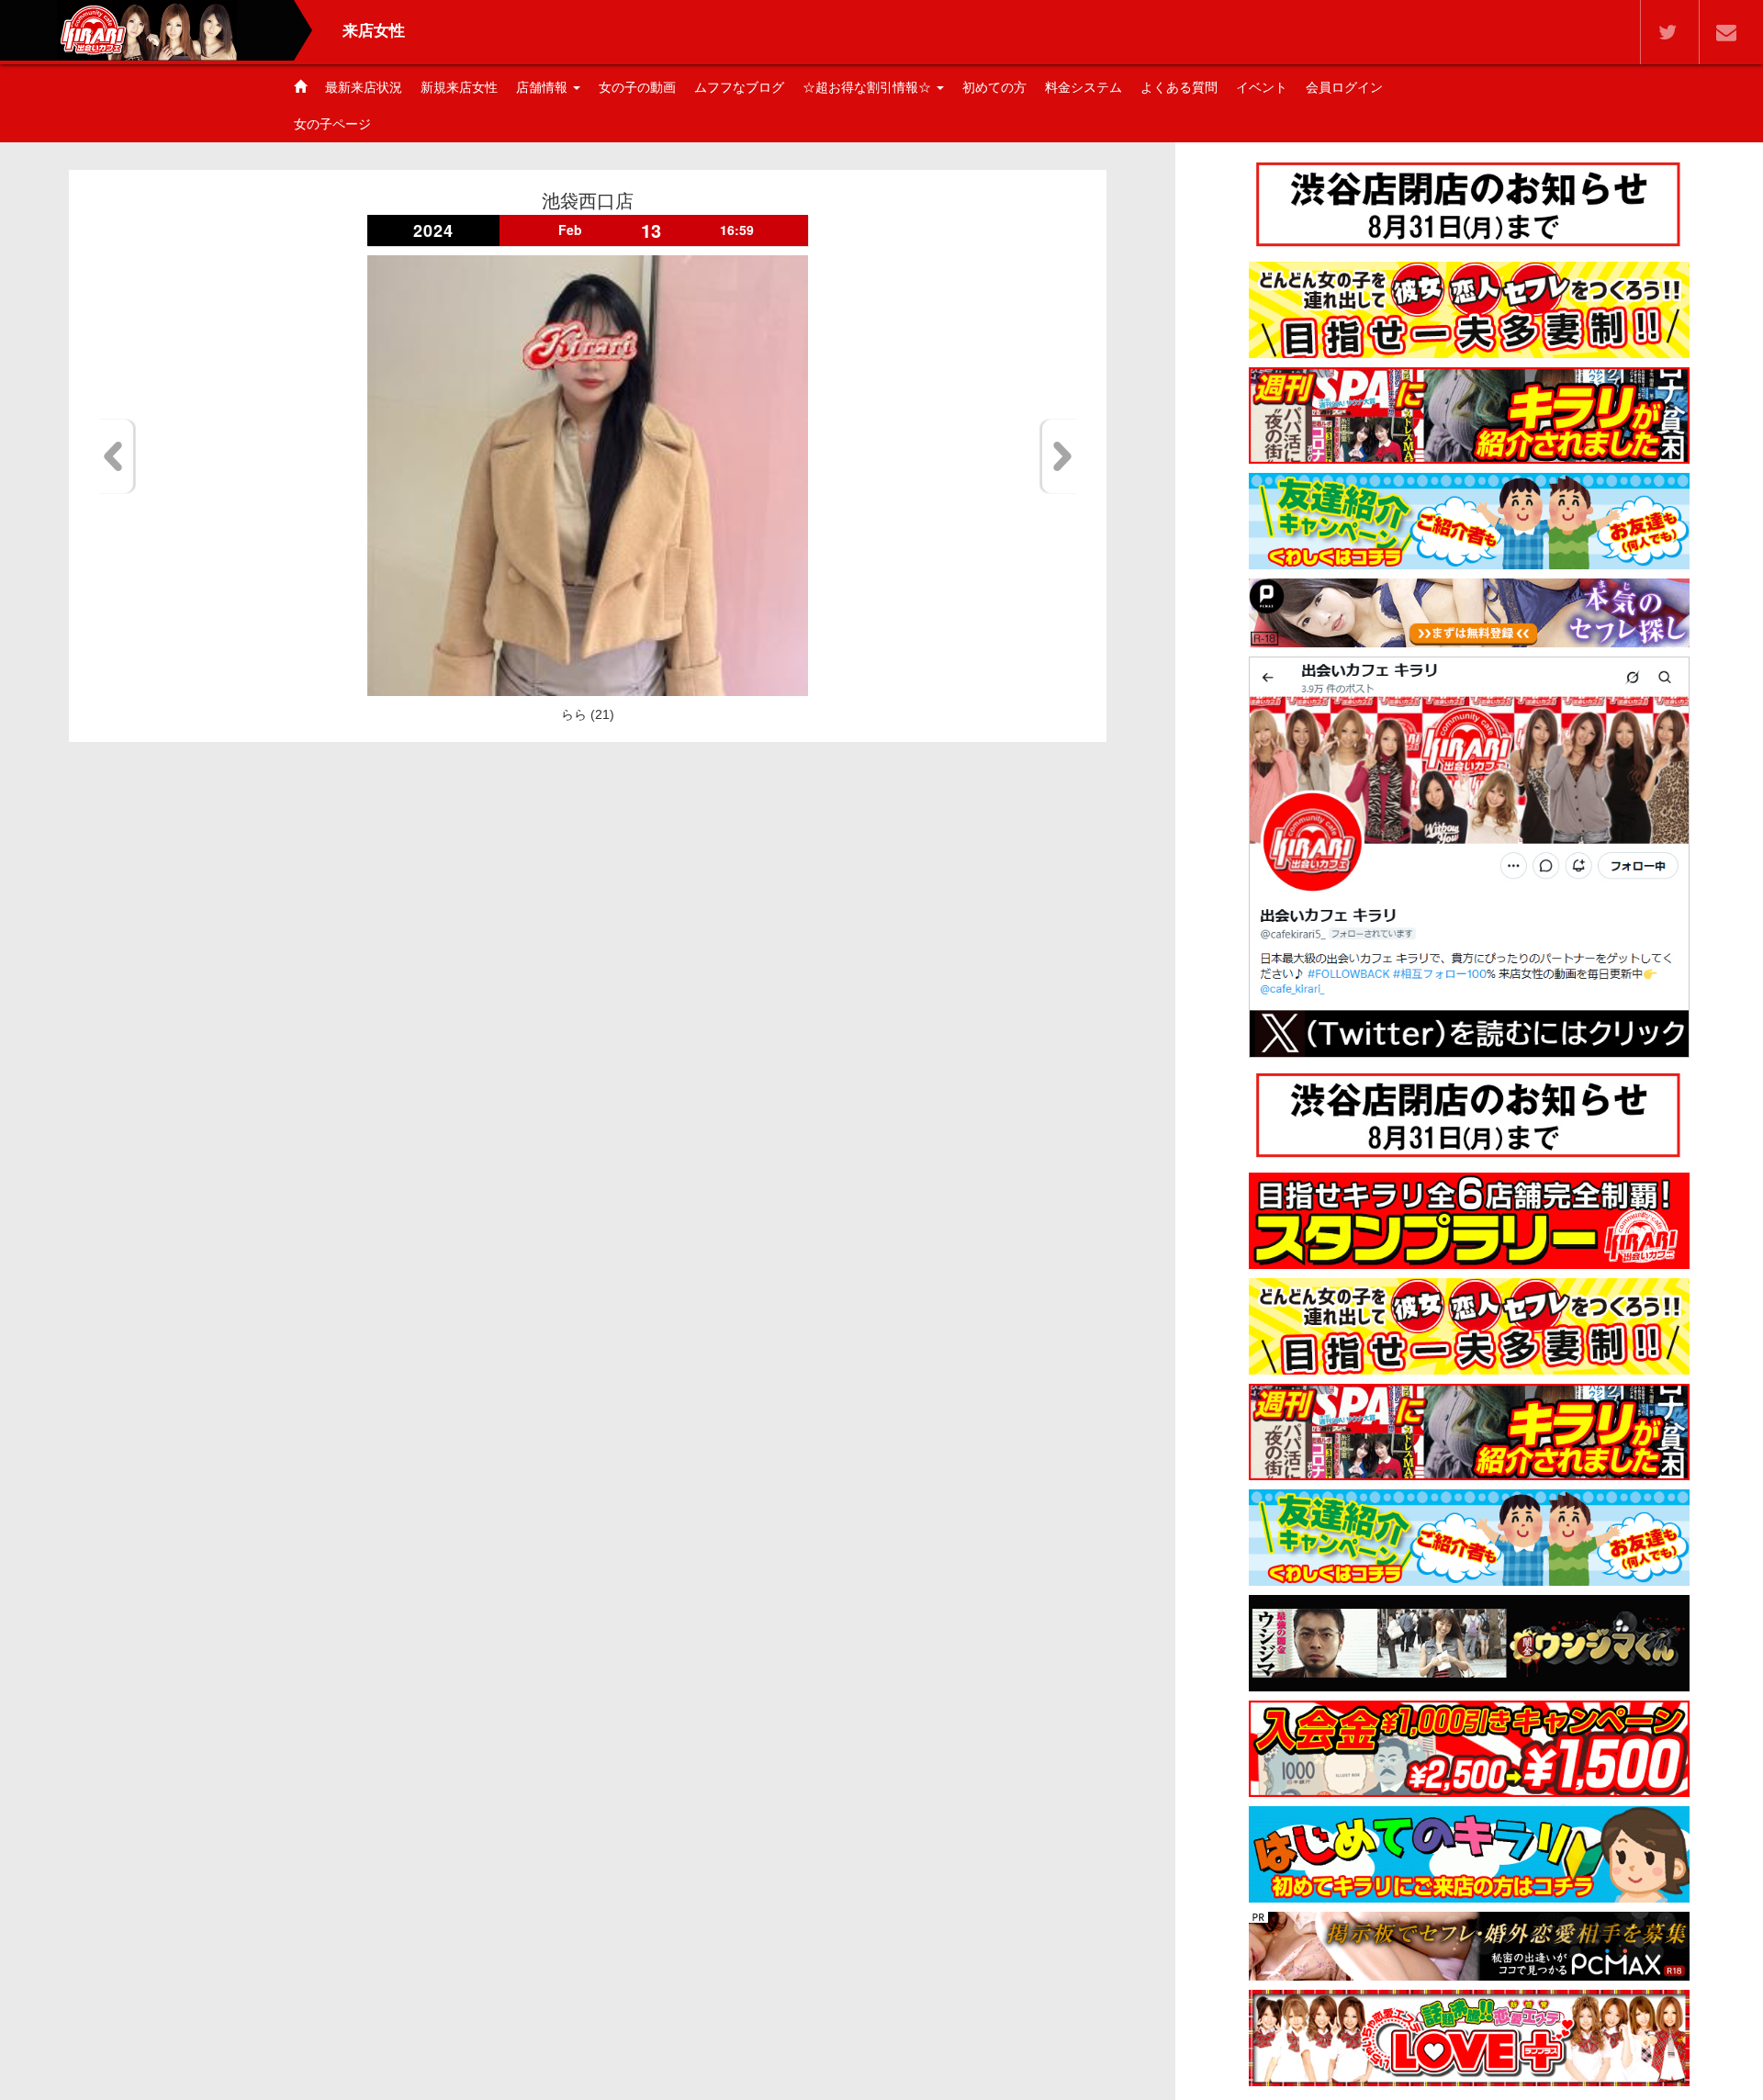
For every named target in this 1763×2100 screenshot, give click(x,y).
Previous (116, 456)
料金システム (1084, 87)
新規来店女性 (459, 87)
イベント (1262, 87)
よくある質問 (1179, 87)
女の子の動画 (637, 87)
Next (1059, 456)
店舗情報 (544, 87)
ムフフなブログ (739, 87)
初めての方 (994, 87)
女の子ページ (332, 124)
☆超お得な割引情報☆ (869, 87)
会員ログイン (1344, 87)
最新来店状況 (364, 87)
